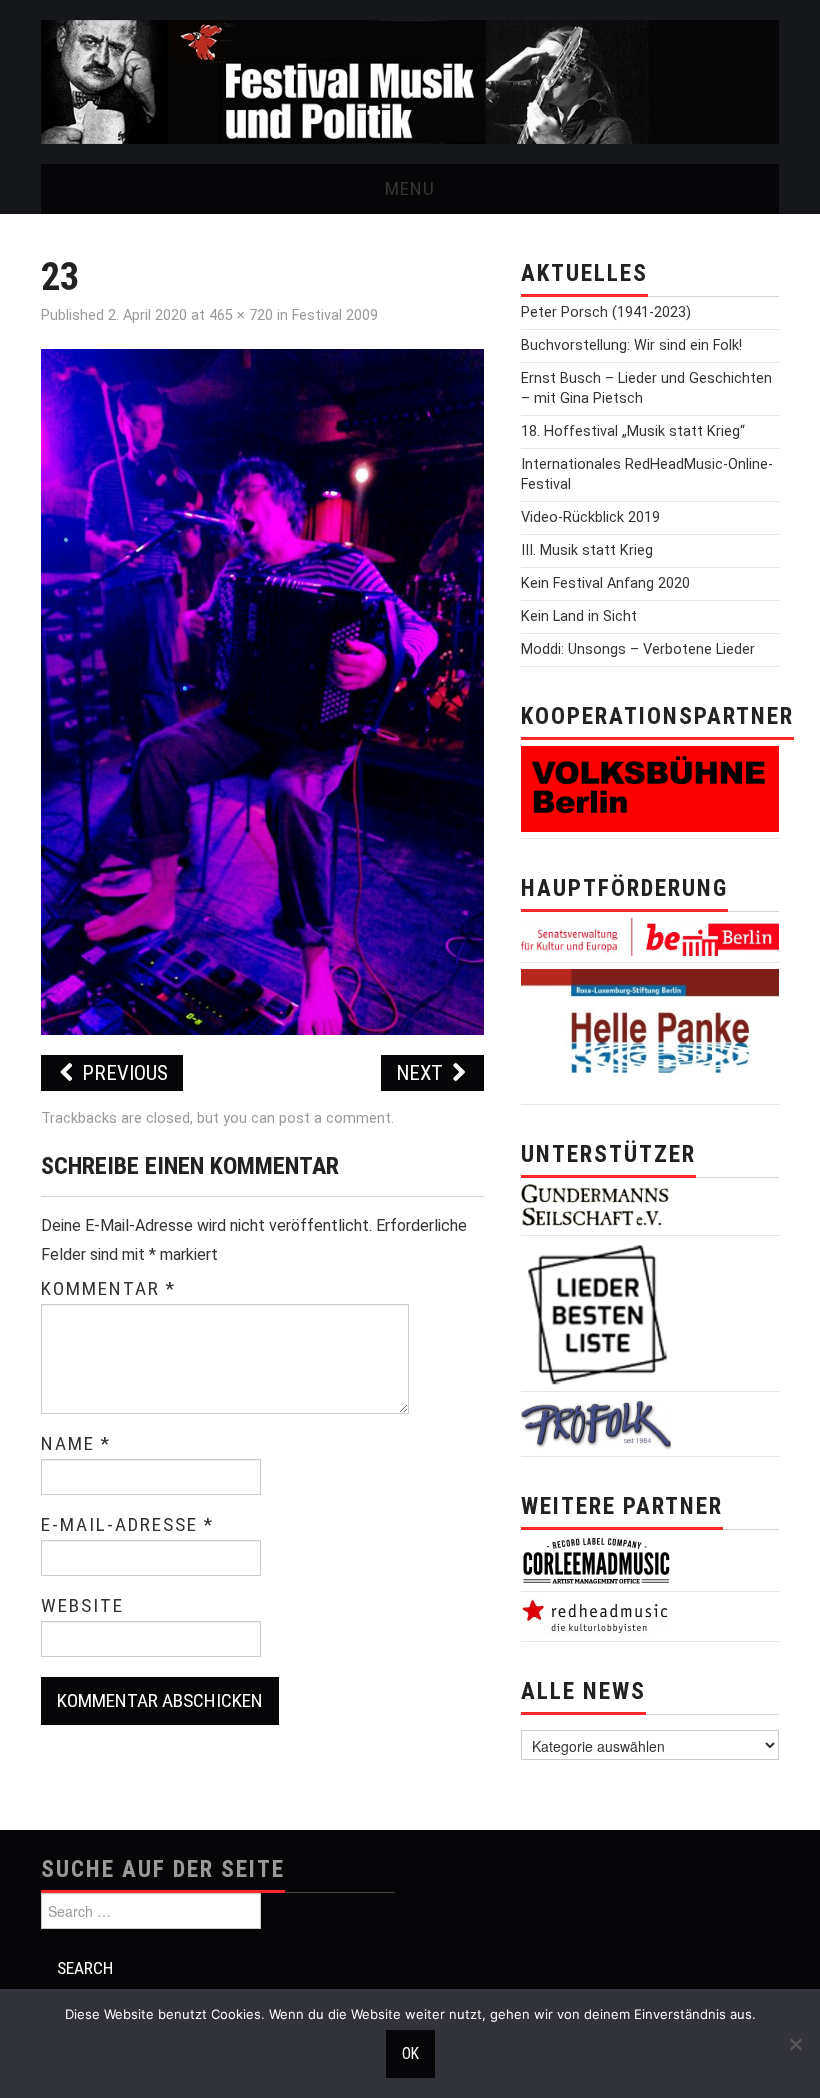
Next (422, 1073)
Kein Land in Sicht (579, 616)
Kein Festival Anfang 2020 (605, 583)
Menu (410, 188)
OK (410, 2054)
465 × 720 (241, 315)
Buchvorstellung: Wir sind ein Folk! (631, 345)
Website (82, 1606)
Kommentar (108, 1289)
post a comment (335, 1118)
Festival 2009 (335, 315)
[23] (262, 690)
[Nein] (795, 2044)
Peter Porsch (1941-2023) (606, 312)
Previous (122, 1073)
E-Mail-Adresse (127, 1525)
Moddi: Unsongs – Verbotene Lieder (638, 649)
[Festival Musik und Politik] (410, 80)
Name (76, 1444)
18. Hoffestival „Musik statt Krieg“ (633, 431)
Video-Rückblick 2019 (590, 517)
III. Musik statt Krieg (587, 550)
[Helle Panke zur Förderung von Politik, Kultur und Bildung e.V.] (650, 1032)
